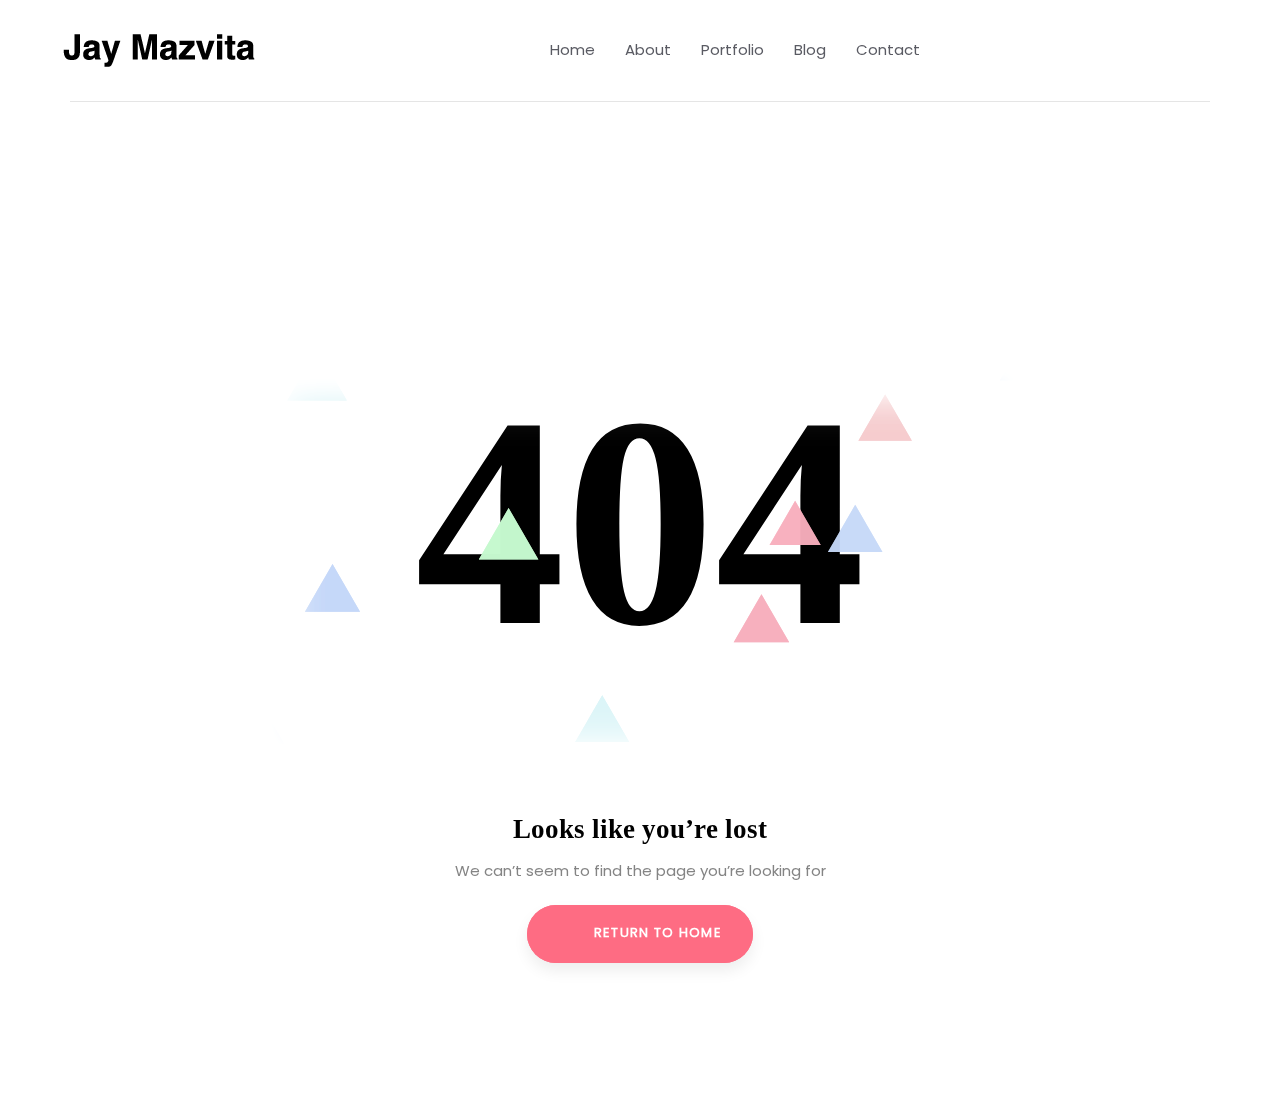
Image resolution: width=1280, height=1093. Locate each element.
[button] (1215, 51)
